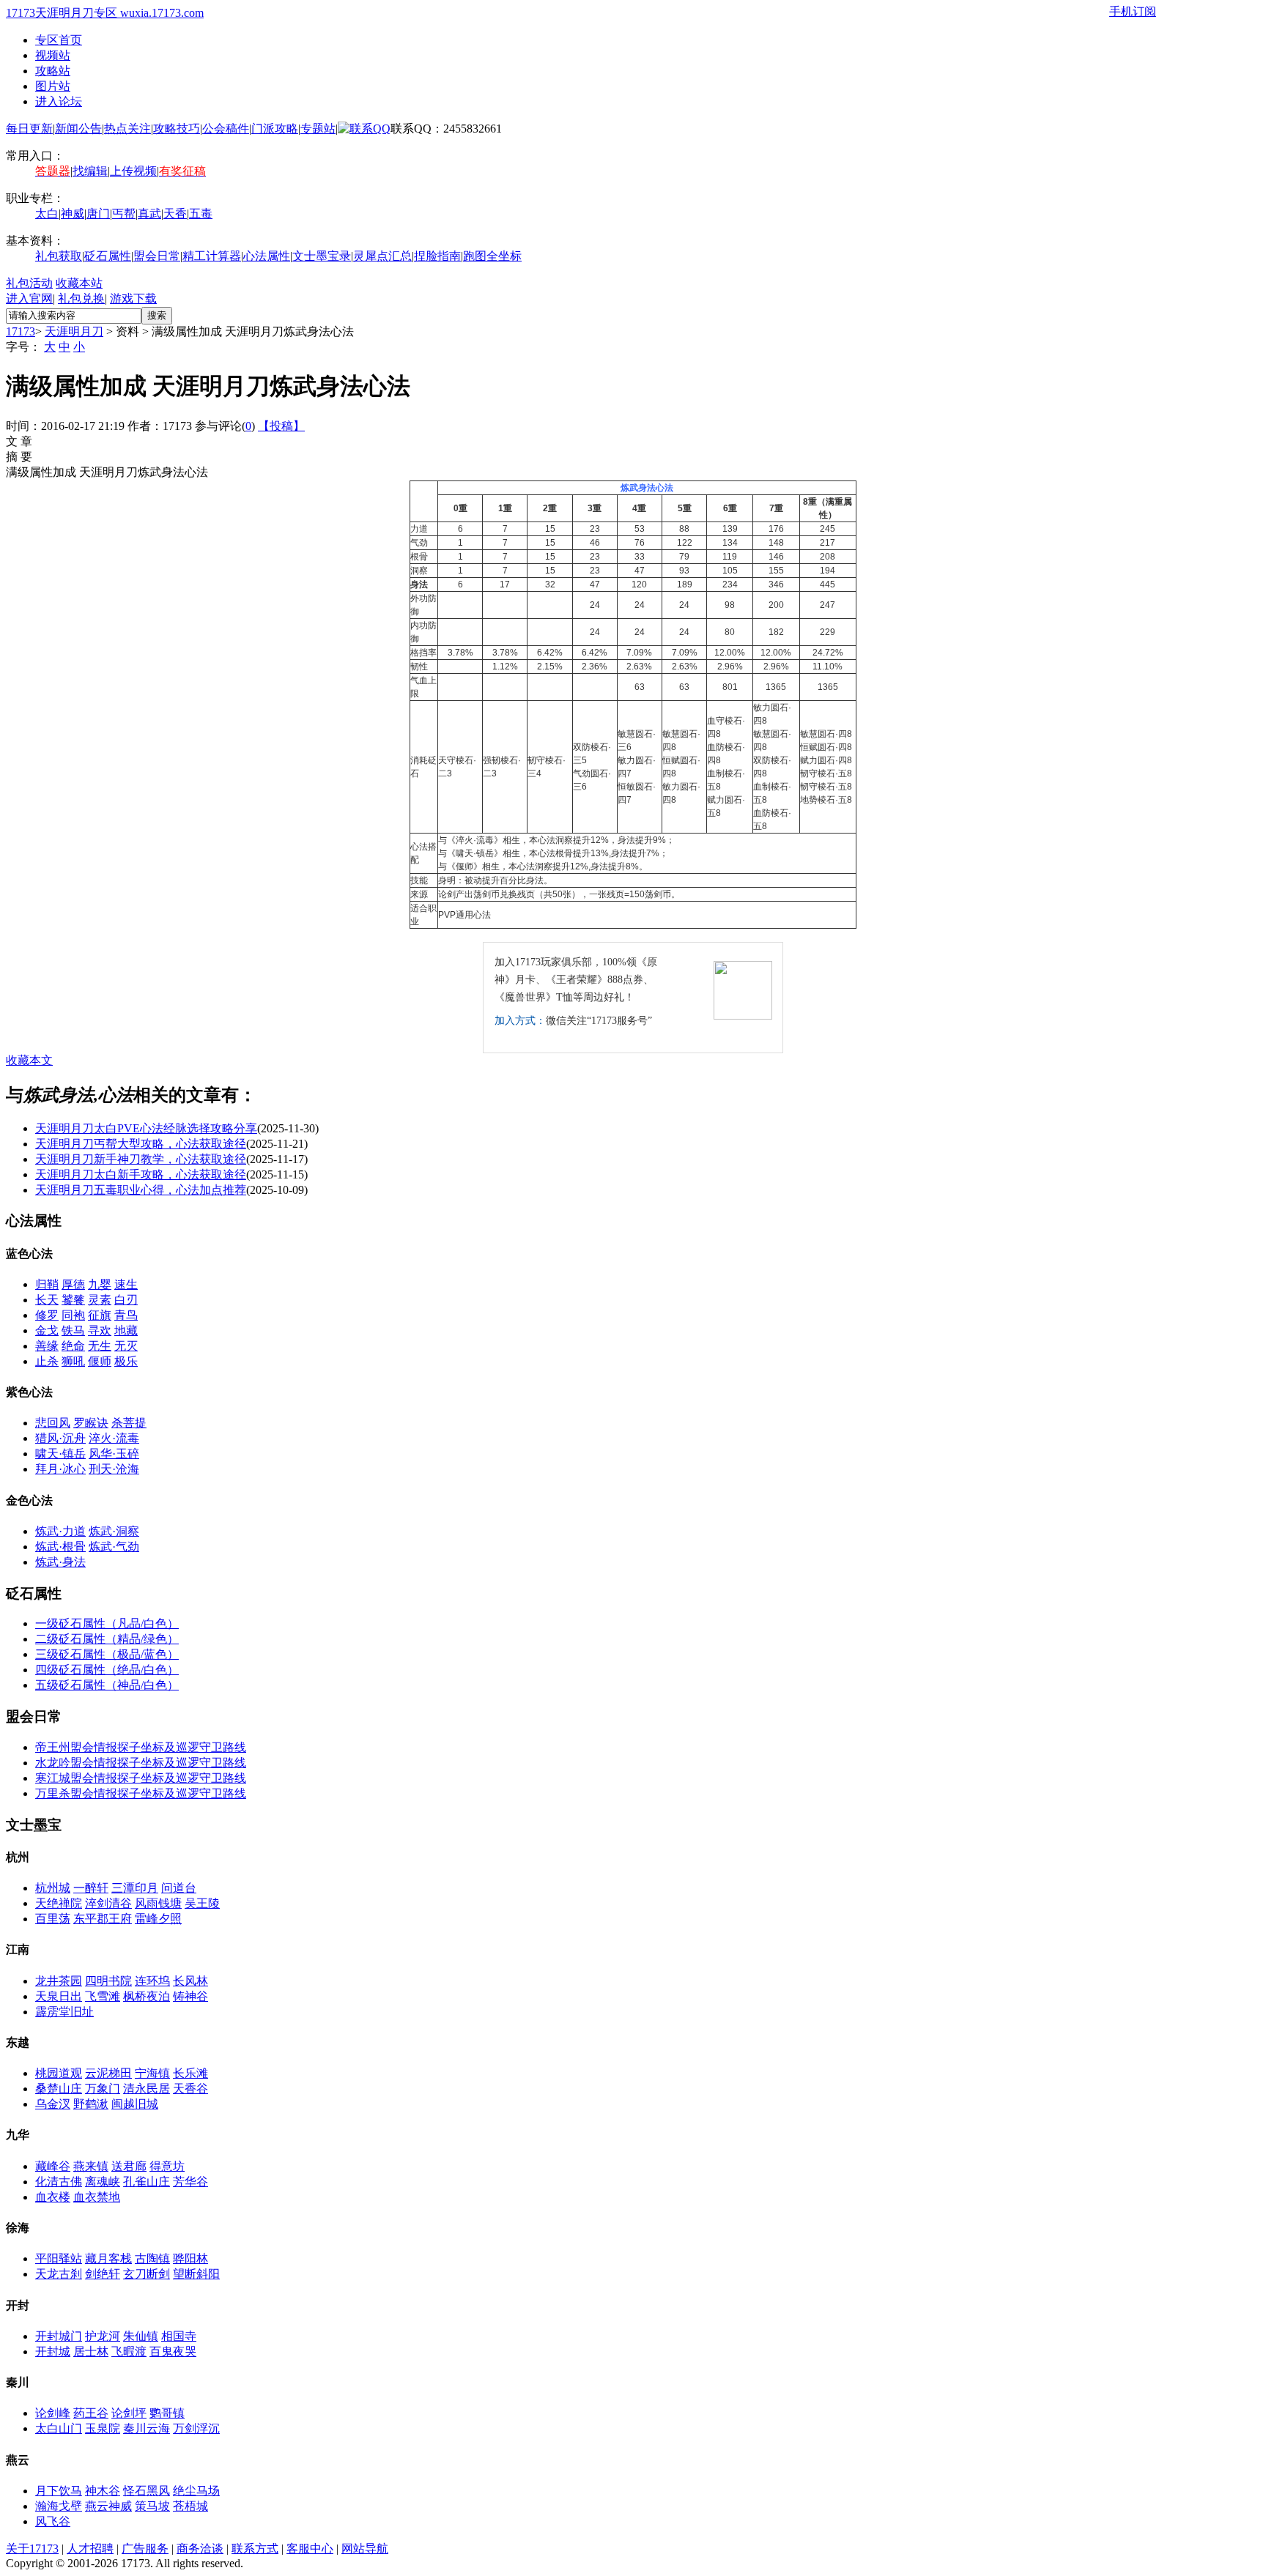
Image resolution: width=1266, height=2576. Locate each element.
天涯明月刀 (74, 331)
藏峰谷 (53, 2166)
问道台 (179, 1888)
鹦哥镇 (167, 2413)
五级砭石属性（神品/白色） (107, 1685)
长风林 (190, 1981)
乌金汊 (53, 2104)
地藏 (126, 1330)
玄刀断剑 (147, 2274)
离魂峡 (103, 2182)
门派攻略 (275, 129)
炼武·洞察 (114, 1531)
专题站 (318, 129)
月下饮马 (59, 2491)
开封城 (53, 2352)
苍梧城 (190, 2506)
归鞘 (47, 1284)
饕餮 (73, 1300)
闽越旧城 (135, 2104)
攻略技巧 (177, 129)
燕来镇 (91, 2166)
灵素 (100, 1300)
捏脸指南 (437, 256)
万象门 (103, 2089)
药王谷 (91, 2413)
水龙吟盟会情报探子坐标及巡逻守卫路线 (141, 1763)
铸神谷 (190, 1996)
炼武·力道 (60, 1531)
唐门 (98, 214)
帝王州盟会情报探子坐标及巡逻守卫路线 (141, 1747)
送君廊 (129, 2166)
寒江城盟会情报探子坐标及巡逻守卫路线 (141, 1778)
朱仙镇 (141, 2336)
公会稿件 (226, 129)
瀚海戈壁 (59, 2506)
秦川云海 (147, 2428)
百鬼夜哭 (173, 2352)
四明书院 (108, 1981)
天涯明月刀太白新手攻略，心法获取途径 (141, 1174)
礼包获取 (59, 256)
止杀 (47, 1361)
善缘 (47, 1346)
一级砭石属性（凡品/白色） (107, 1623)
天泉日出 (59, 1996)
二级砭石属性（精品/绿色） (107, 1639)
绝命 (73, 1346)
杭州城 (53, 1888)
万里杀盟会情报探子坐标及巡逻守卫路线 (141, 1793)
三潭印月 (135, 1888)
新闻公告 (78, 129)
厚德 (73, 1284)
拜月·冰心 (60, 1469)
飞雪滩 (103, 1996)
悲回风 (53, 1423)
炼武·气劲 (114, 1547)
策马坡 (152, 2506)
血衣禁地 (97, 2197)
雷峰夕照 (158, 1919)
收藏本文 (29, 1060)
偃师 (100, 1361)
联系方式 (255, 2549)
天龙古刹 (59, 2274)
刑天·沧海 (114, 1469)
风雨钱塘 (158, 1903)
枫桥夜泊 (147, 1996)
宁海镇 (152, 2073)
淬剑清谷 (108, 1903)
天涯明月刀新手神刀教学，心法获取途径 (141, 1159)
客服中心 (310, 2549)
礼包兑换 (81, 298)
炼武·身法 (60, 1562)
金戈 (47, 1330)
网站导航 (365, 2549)
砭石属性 (108, 256)
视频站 (53, 55)
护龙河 (103, 2336)
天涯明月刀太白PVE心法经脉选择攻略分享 (146, 1128)
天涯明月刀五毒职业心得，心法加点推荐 (141, 1190)
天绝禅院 (59, 1903)
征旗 (100, 1315)
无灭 (126, 1346)
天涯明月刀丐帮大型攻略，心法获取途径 (141, 1144)
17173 (21, 331)
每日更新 (29, 129)
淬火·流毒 (114, 1438)
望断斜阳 (196, 2274)
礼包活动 (29, 283)
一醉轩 (91, 1888)
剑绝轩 (103, 2274)
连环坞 (152, 1981)
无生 (100, 1346)
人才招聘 (90, 2549)
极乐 (126, 1361)
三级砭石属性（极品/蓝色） (107, 1654)
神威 (73, 214)
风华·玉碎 (114, 1454)
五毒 (201, 214)
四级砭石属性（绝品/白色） (107, 1670)
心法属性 (267, 256)
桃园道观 (59, 2073)
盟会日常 (157, 256)
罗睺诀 (91, 1423)
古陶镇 (152, 2258)
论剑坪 (129, 2413)
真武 (149, 214)
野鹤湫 (91, 2104)
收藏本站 (79, 283)
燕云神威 (108, 2506)
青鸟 (126, 1315)
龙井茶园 (59, 1981)
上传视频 (133, 171)
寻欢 (100, 1330)
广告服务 (145, 2549)
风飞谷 (53, 2521)
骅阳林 (190, 2258)
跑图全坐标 (492, 256)
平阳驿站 (59, 2258)
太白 (47, 214)
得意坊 (167, 2166)
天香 (175, 214)
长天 (47, 1300)
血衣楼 (53, 2197)
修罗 (47, 1315)
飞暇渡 (129, 2352)
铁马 (73, 1330)
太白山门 (59, 2428)
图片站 (53, 86)
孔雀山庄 (147, 2182)
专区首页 (59, 40)
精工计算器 (212, 256)
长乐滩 (190, 2073)
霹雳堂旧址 (64, 2012)
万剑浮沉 (196, 2428)
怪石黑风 (147, 2491)
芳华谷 (190, 2182)
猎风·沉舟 (60, 1438)
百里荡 (53, 1919)
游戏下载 (133, 298)
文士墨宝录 (322, 256)
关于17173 (32, 2549)
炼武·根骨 (60, 1547)
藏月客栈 (108, 2258)
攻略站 (53, 71)
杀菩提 (129, 1423)
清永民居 (147, 2089)
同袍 (73, 1315)
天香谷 (190, 2089)
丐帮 (124, 214)
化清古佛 (59, 2182)
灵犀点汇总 (382, 256)
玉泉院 (103, 2428)
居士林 (91, 2352)
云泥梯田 (108, 2073)
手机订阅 (1133, 11)
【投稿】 (281, 426)
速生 (126, 1284)
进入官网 (29, 298)
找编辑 (90, 171)
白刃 (126, 1300)
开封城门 (59, 2336)
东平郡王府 (103, 1919)
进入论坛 (59, 101)
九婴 (100, 1284)
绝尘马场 (196, 2491)
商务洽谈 (200, 2549)
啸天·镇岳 (60, 1454)
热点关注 (127, 129)
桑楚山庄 (59, 2089)
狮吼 (73, 1361)
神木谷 (103, 2491)
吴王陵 (202, 1903)
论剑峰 (53, 2413)
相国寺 (179, 2336)
